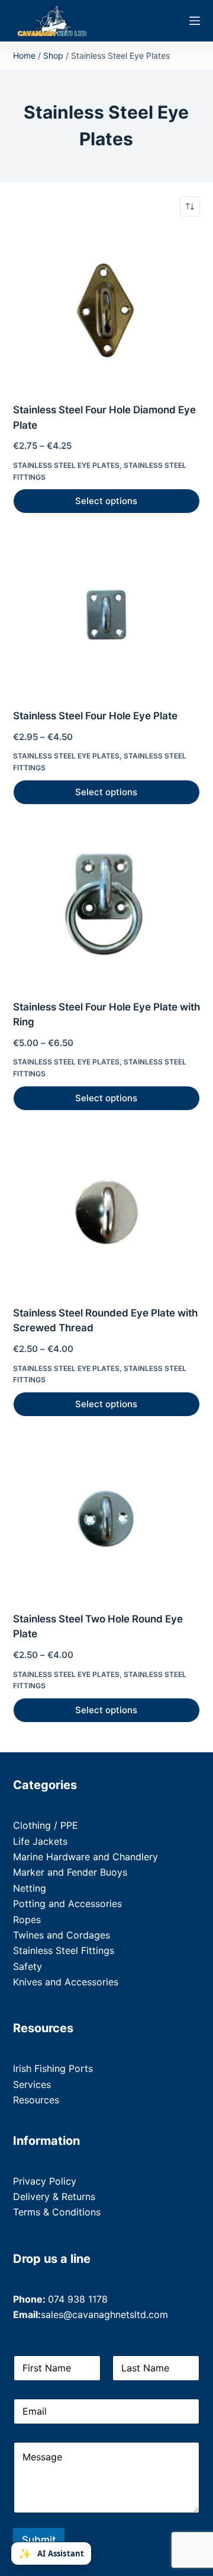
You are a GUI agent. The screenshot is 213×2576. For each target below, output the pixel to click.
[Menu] (195, 21)
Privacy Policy (45, 2181)
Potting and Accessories (67, 1904)
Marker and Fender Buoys (70, 1872)
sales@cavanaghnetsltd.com (104, 2314)
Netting (30, 1888)
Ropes (27, 1920)
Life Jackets (40, 1841)
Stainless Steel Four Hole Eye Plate (95, 716)
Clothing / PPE (46, 1825)
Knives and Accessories (66, 1982)
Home (24, 55)
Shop (53, 55)
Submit (39, 2540)
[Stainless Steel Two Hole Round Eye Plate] (107, 1519)
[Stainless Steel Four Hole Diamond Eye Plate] (107, 310)
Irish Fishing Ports (53, 2068)
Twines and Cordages (62, 1935)
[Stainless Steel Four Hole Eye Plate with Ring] (107, 907)
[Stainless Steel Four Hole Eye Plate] (107, 616)
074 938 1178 (78, 2299)
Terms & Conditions (57, 2212)
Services (32, 2084)
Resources (36, 2100)
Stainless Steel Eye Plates (66, 465)
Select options (106, 501)
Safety (28, 1966)
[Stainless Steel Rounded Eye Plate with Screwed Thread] (107, 1213)
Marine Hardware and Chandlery (85, 1857)
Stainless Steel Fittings (64, 1950)
